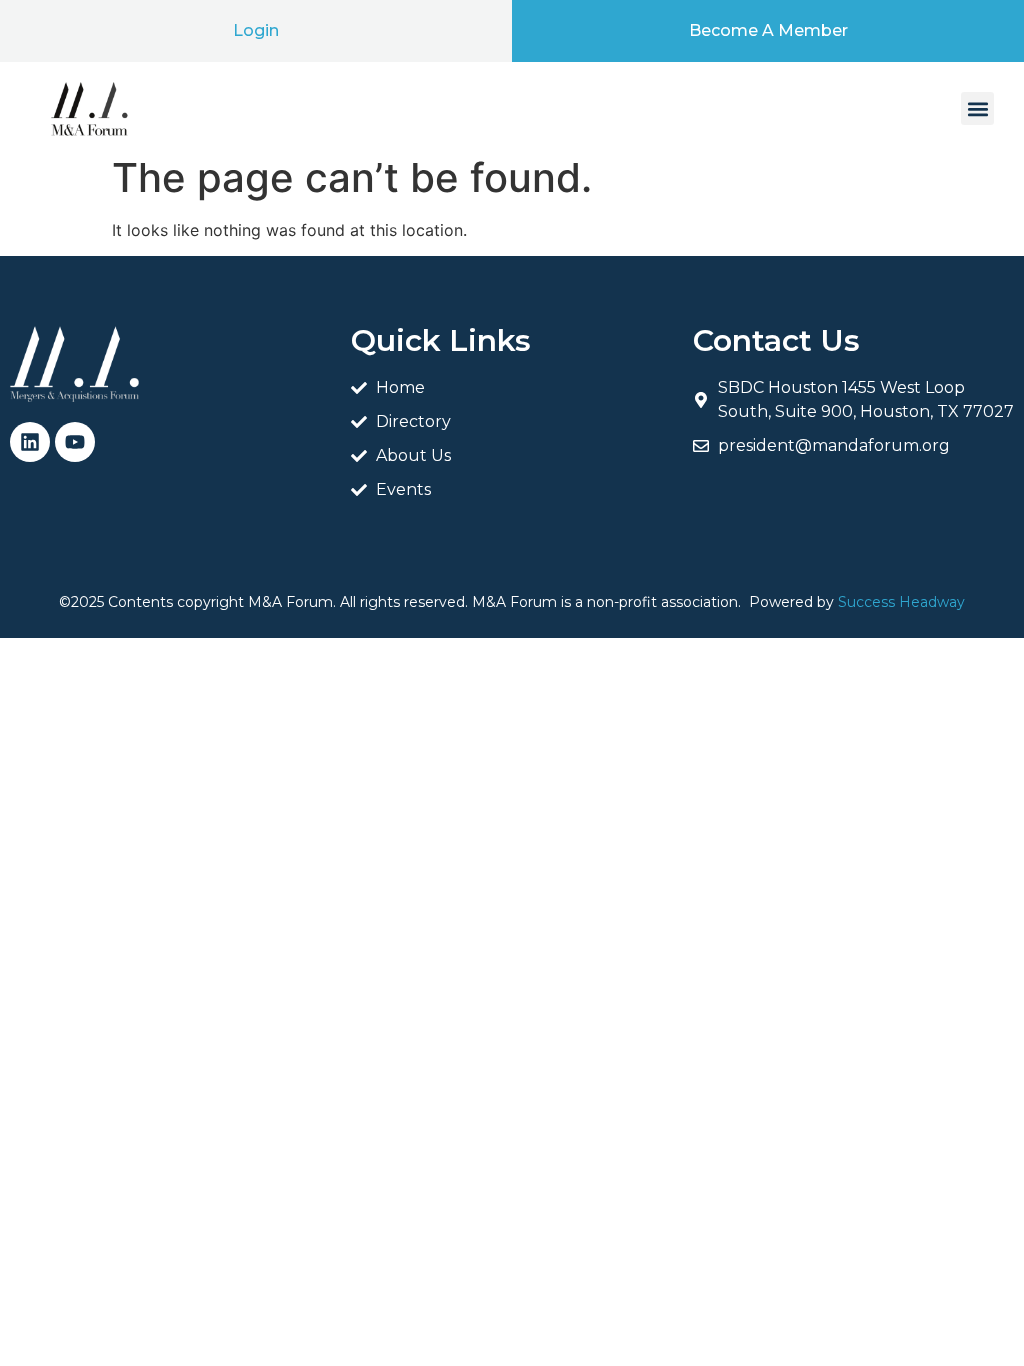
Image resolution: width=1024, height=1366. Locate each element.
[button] (977, 108)
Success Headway (901, 602)
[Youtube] (75, 442)
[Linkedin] (30, 442)
